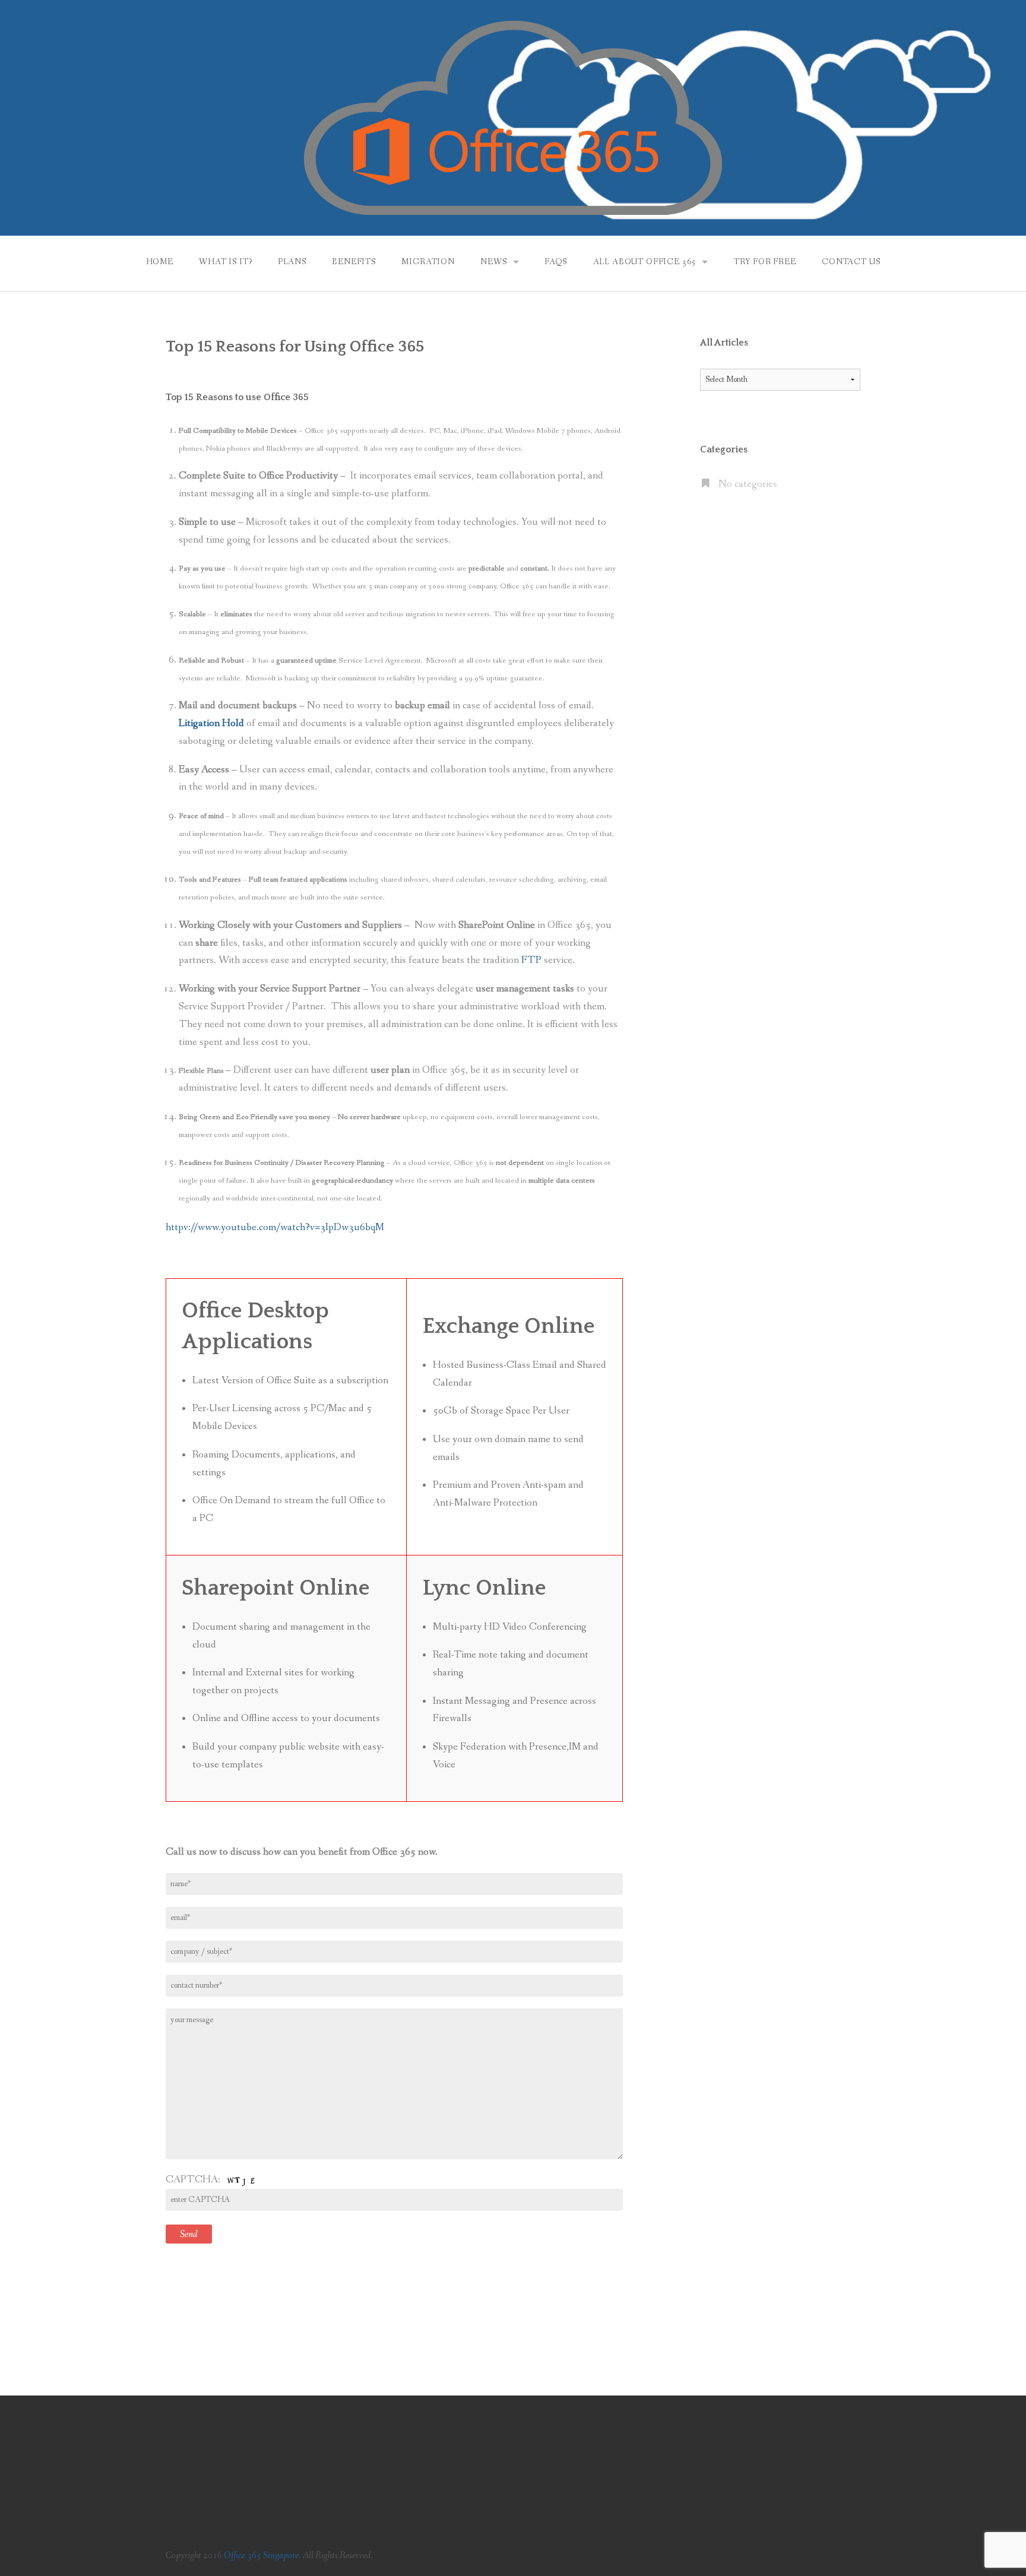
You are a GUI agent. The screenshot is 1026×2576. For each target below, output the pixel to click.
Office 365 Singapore (261, 2556)
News (493, 262)
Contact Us (851, 262)
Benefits (354, 262)
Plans (292, 262)
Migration (428, 262)
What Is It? (225, 262)
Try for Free (765, 262)
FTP (533, 960)
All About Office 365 (645, 262)
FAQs (556, 262)
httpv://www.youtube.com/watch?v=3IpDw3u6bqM (275, 1227)
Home (160, 262)
